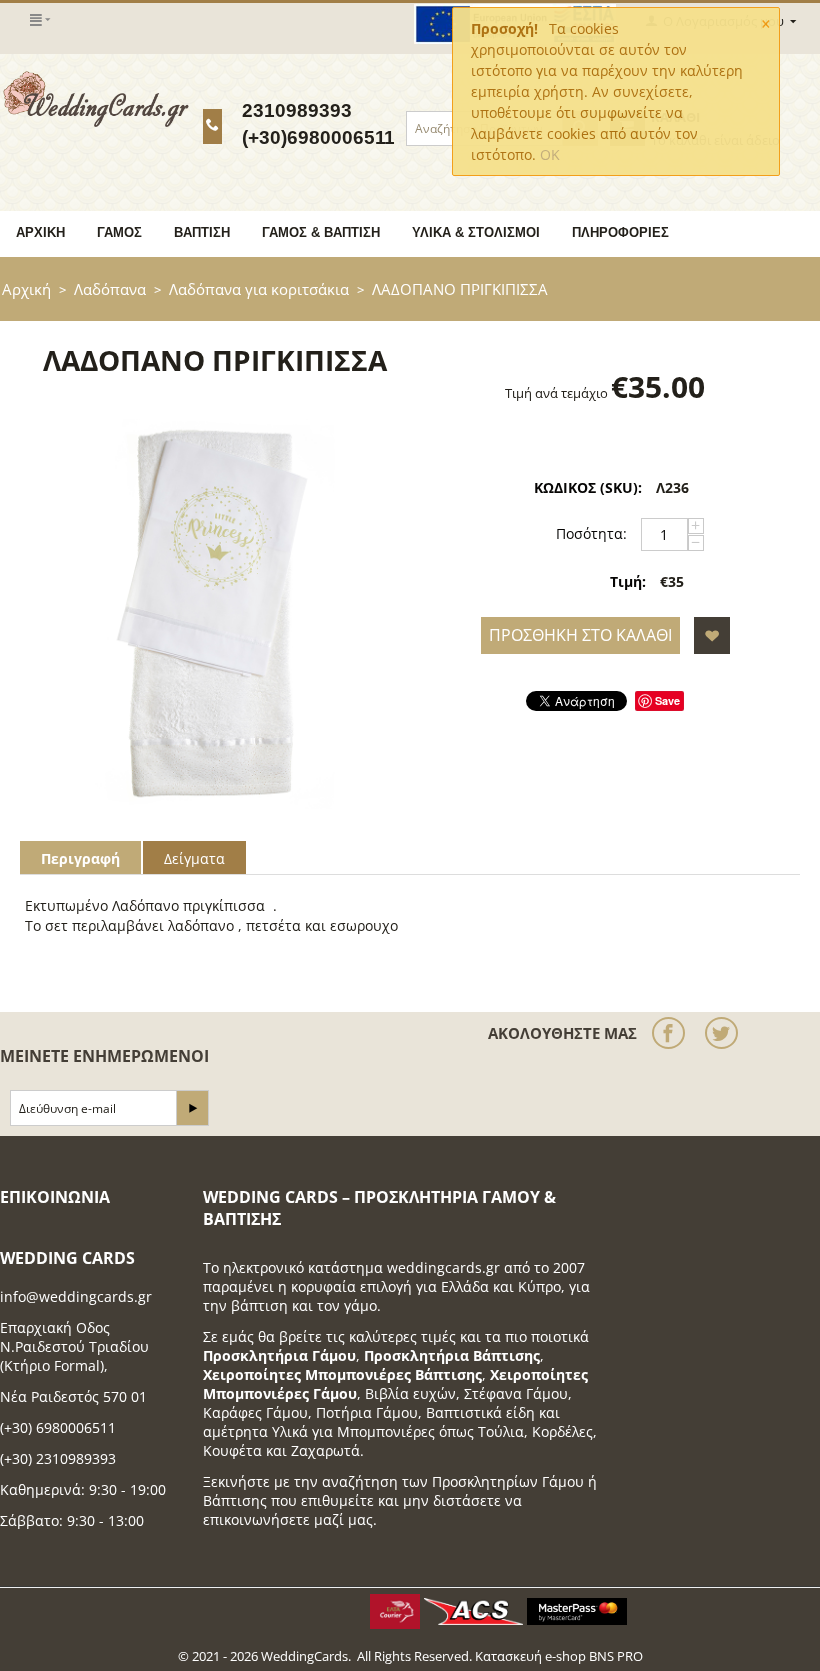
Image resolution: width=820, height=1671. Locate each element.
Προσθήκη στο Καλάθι (580, 635)
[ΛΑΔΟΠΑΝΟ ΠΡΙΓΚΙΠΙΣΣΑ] (215, 614)
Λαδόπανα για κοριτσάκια (259, 289)
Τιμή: (628, 581)
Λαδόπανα (110, 289)
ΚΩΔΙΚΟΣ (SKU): (588, 487)
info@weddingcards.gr (76, 1296)
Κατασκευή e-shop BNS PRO (559, 1656)
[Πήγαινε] (192, 1108)
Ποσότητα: (591, 533)
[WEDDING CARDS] (96, 98)
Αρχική (40, 232)
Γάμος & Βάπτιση (321, 232)
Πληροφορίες (620, 232)
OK (550, 154)
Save (667, 700)
